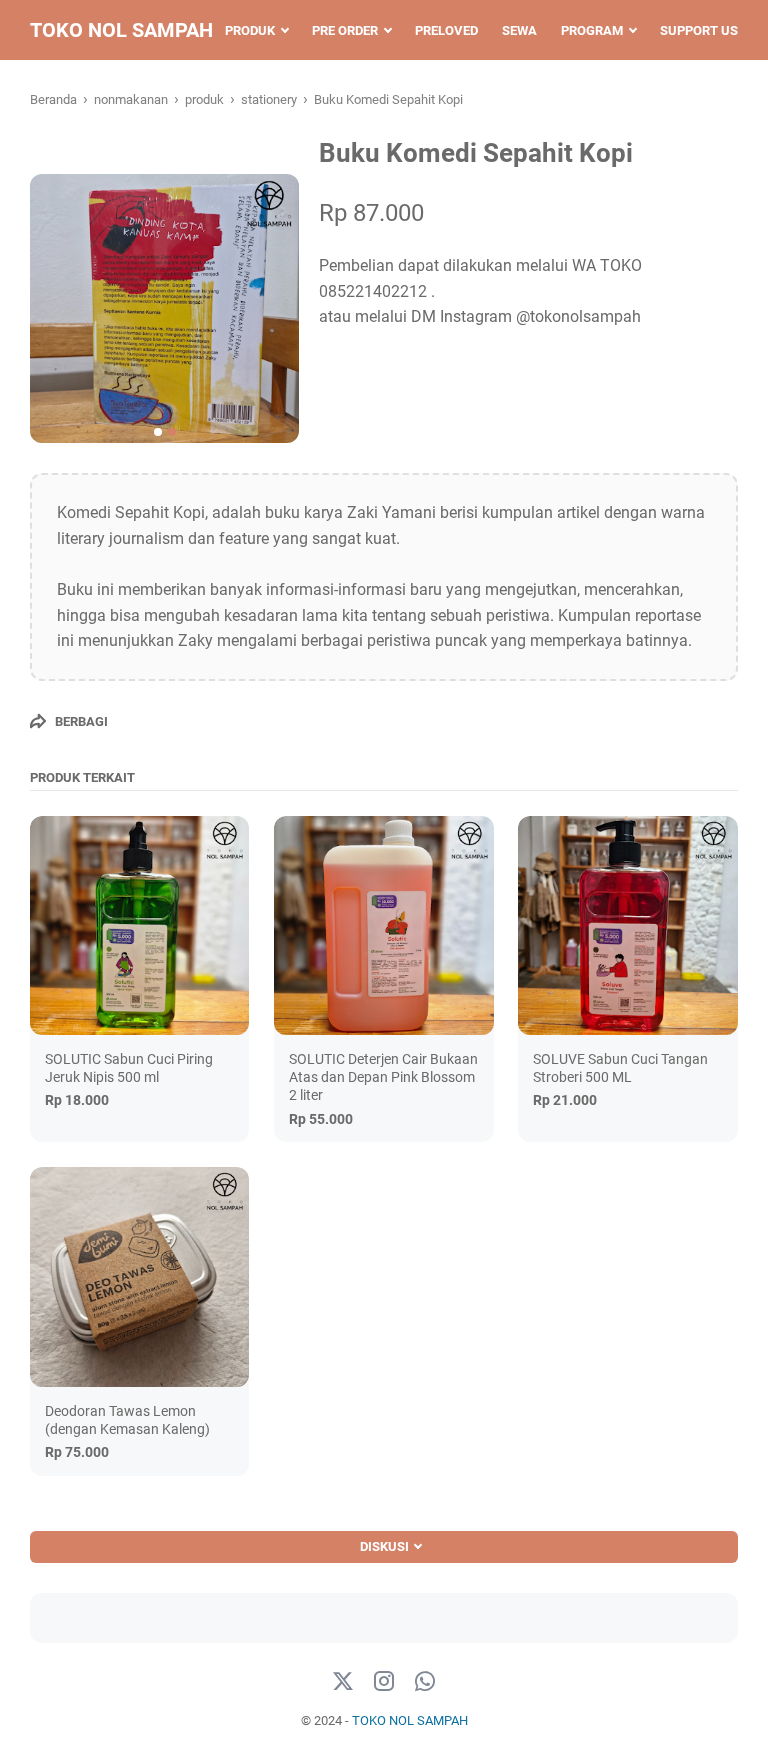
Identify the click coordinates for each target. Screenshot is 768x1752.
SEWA (519, 30)
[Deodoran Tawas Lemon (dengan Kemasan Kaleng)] (139, 1276)
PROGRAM (592, 30)
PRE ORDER (345, 30)
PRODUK (250, 30)
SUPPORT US (699, 30)
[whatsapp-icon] (425, 1682)
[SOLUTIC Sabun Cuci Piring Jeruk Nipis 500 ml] (139, 925)
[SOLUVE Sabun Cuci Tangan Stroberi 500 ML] (627, 925)
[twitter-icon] (343, 1682)
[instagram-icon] (384, 1682)
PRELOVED (446, 30)
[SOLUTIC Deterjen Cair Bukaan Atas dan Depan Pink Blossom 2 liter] (383, 925)
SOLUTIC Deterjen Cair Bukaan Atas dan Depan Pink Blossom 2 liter (383, 1077)
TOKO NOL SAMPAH (121, 30)
